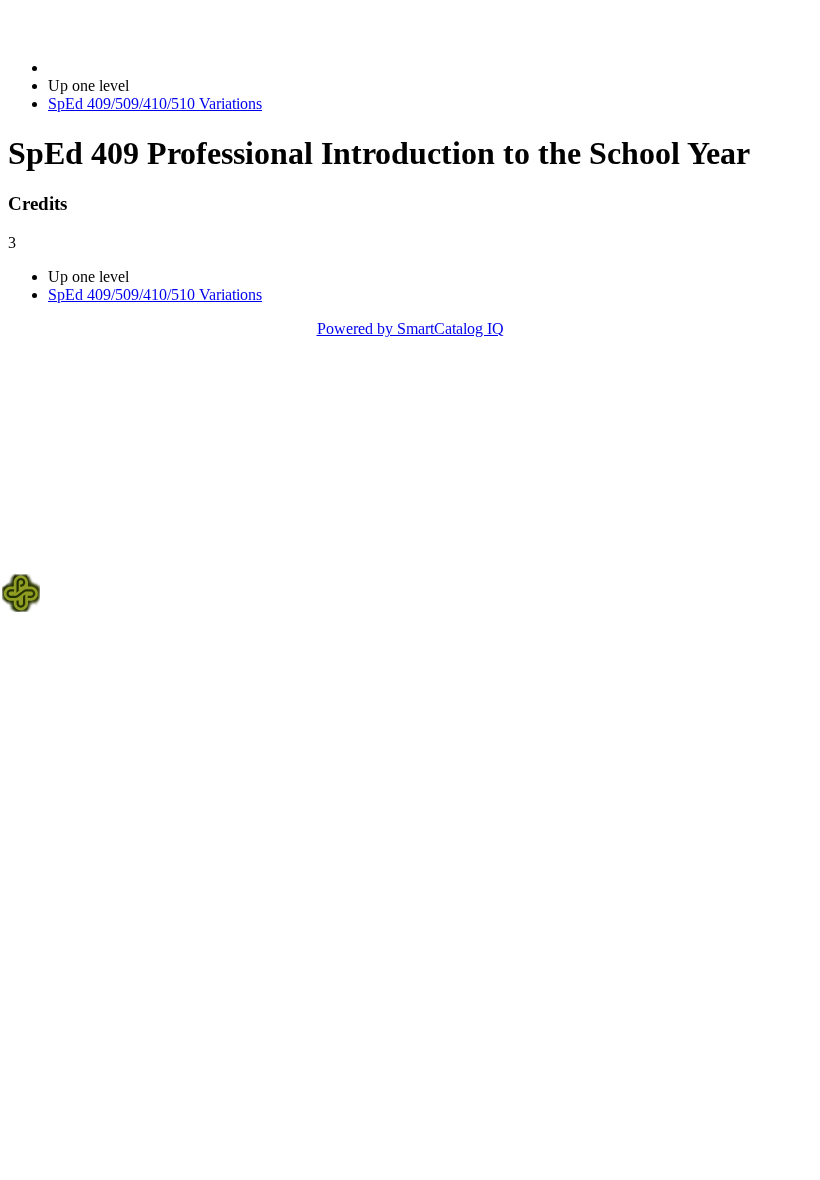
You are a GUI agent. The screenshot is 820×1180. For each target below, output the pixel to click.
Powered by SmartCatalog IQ (410, 328)
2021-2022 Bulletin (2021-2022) (151, 67)
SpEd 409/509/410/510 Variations (155, 103)
